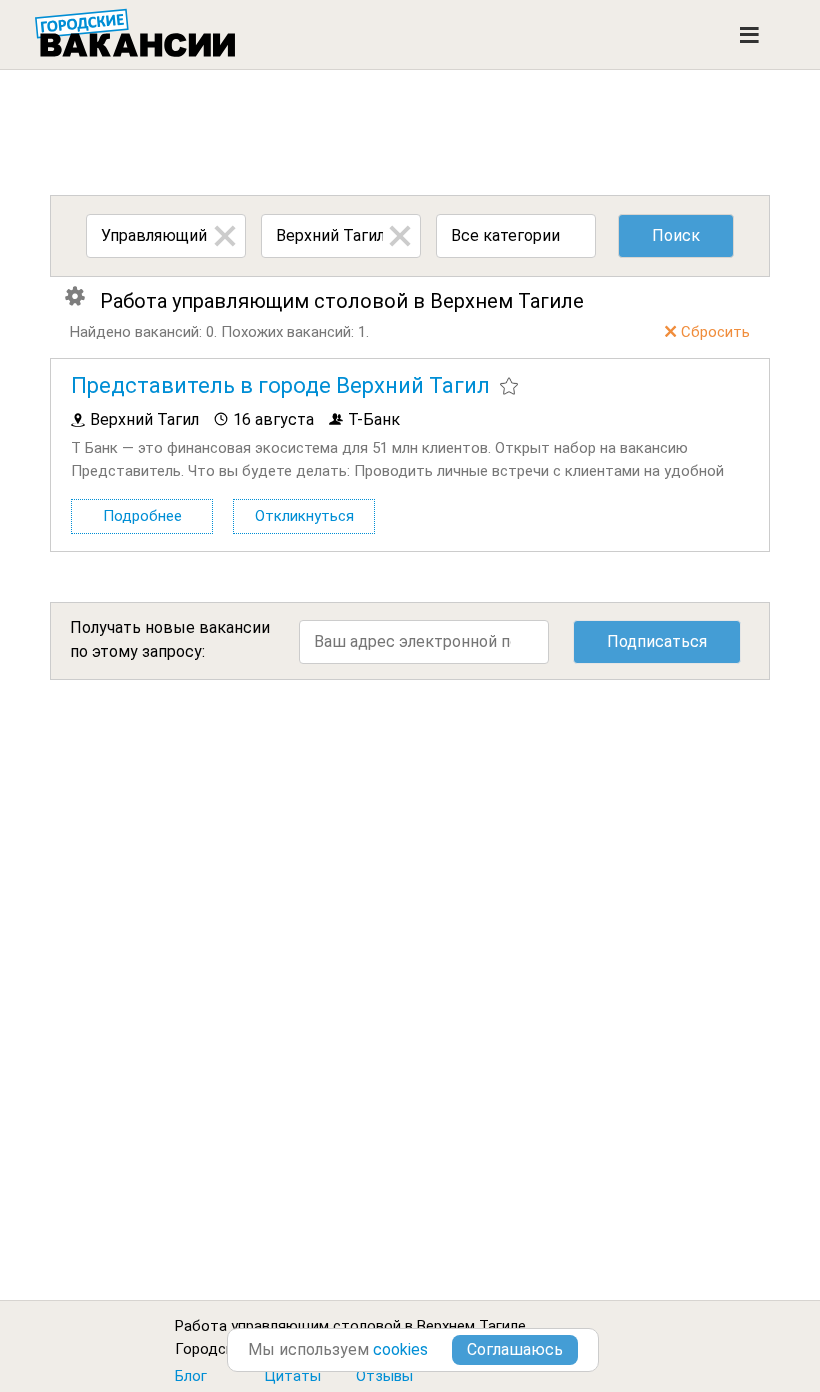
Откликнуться (304, 516)
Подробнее (142, 516)
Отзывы (384, 1376)
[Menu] (749, 35)
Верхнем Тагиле (471, 1326)
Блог (191, 1376)
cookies (400, 1349)
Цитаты (292, 1376)
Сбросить (715, 332)
